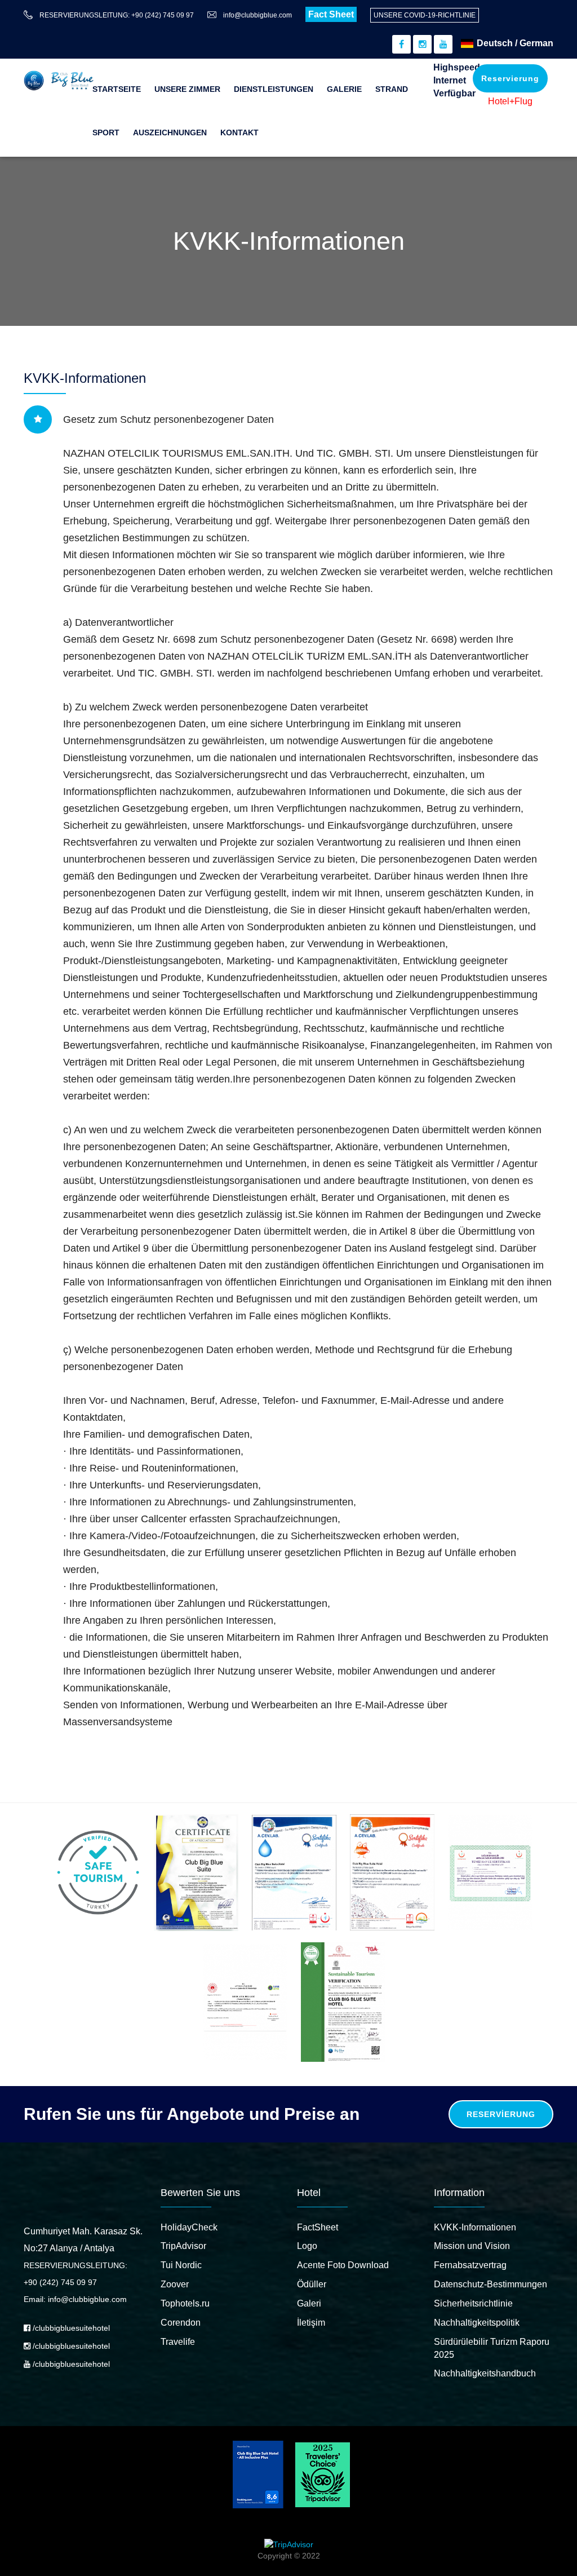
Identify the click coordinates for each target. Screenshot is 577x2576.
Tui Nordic (181, 2265)
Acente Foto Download (343, 2265)
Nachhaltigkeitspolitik (477, 2323)
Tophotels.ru (185, 2303)
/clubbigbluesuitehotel (70, 2328)
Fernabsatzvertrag (470, 2265)
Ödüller (312, 2284)
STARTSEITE (117, 89)
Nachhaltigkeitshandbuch (485, 2373)
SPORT (106, 132)
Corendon (181, 2323)
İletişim (311, 2323)
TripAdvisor (183, 2246)
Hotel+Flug (510, 101)
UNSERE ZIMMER (187, 89)
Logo (307, 2246)
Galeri (309, 2303)
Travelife (178, 2342)
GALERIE (344, 89)
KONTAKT (239, 132)
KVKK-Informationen (475, 2227)
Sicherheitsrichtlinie (473, 2303)
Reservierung (510, 78)
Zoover (175, 2284)
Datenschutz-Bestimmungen (491, 2284)
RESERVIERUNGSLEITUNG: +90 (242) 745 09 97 (117, 15)
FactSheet (318, 2227)
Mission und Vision (472, 2246)
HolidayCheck (189, 2227)
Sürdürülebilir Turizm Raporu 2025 (492, 2348)
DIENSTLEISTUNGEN (274, 89)
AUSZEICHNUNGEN (170, 132)
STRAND (392, 89)
